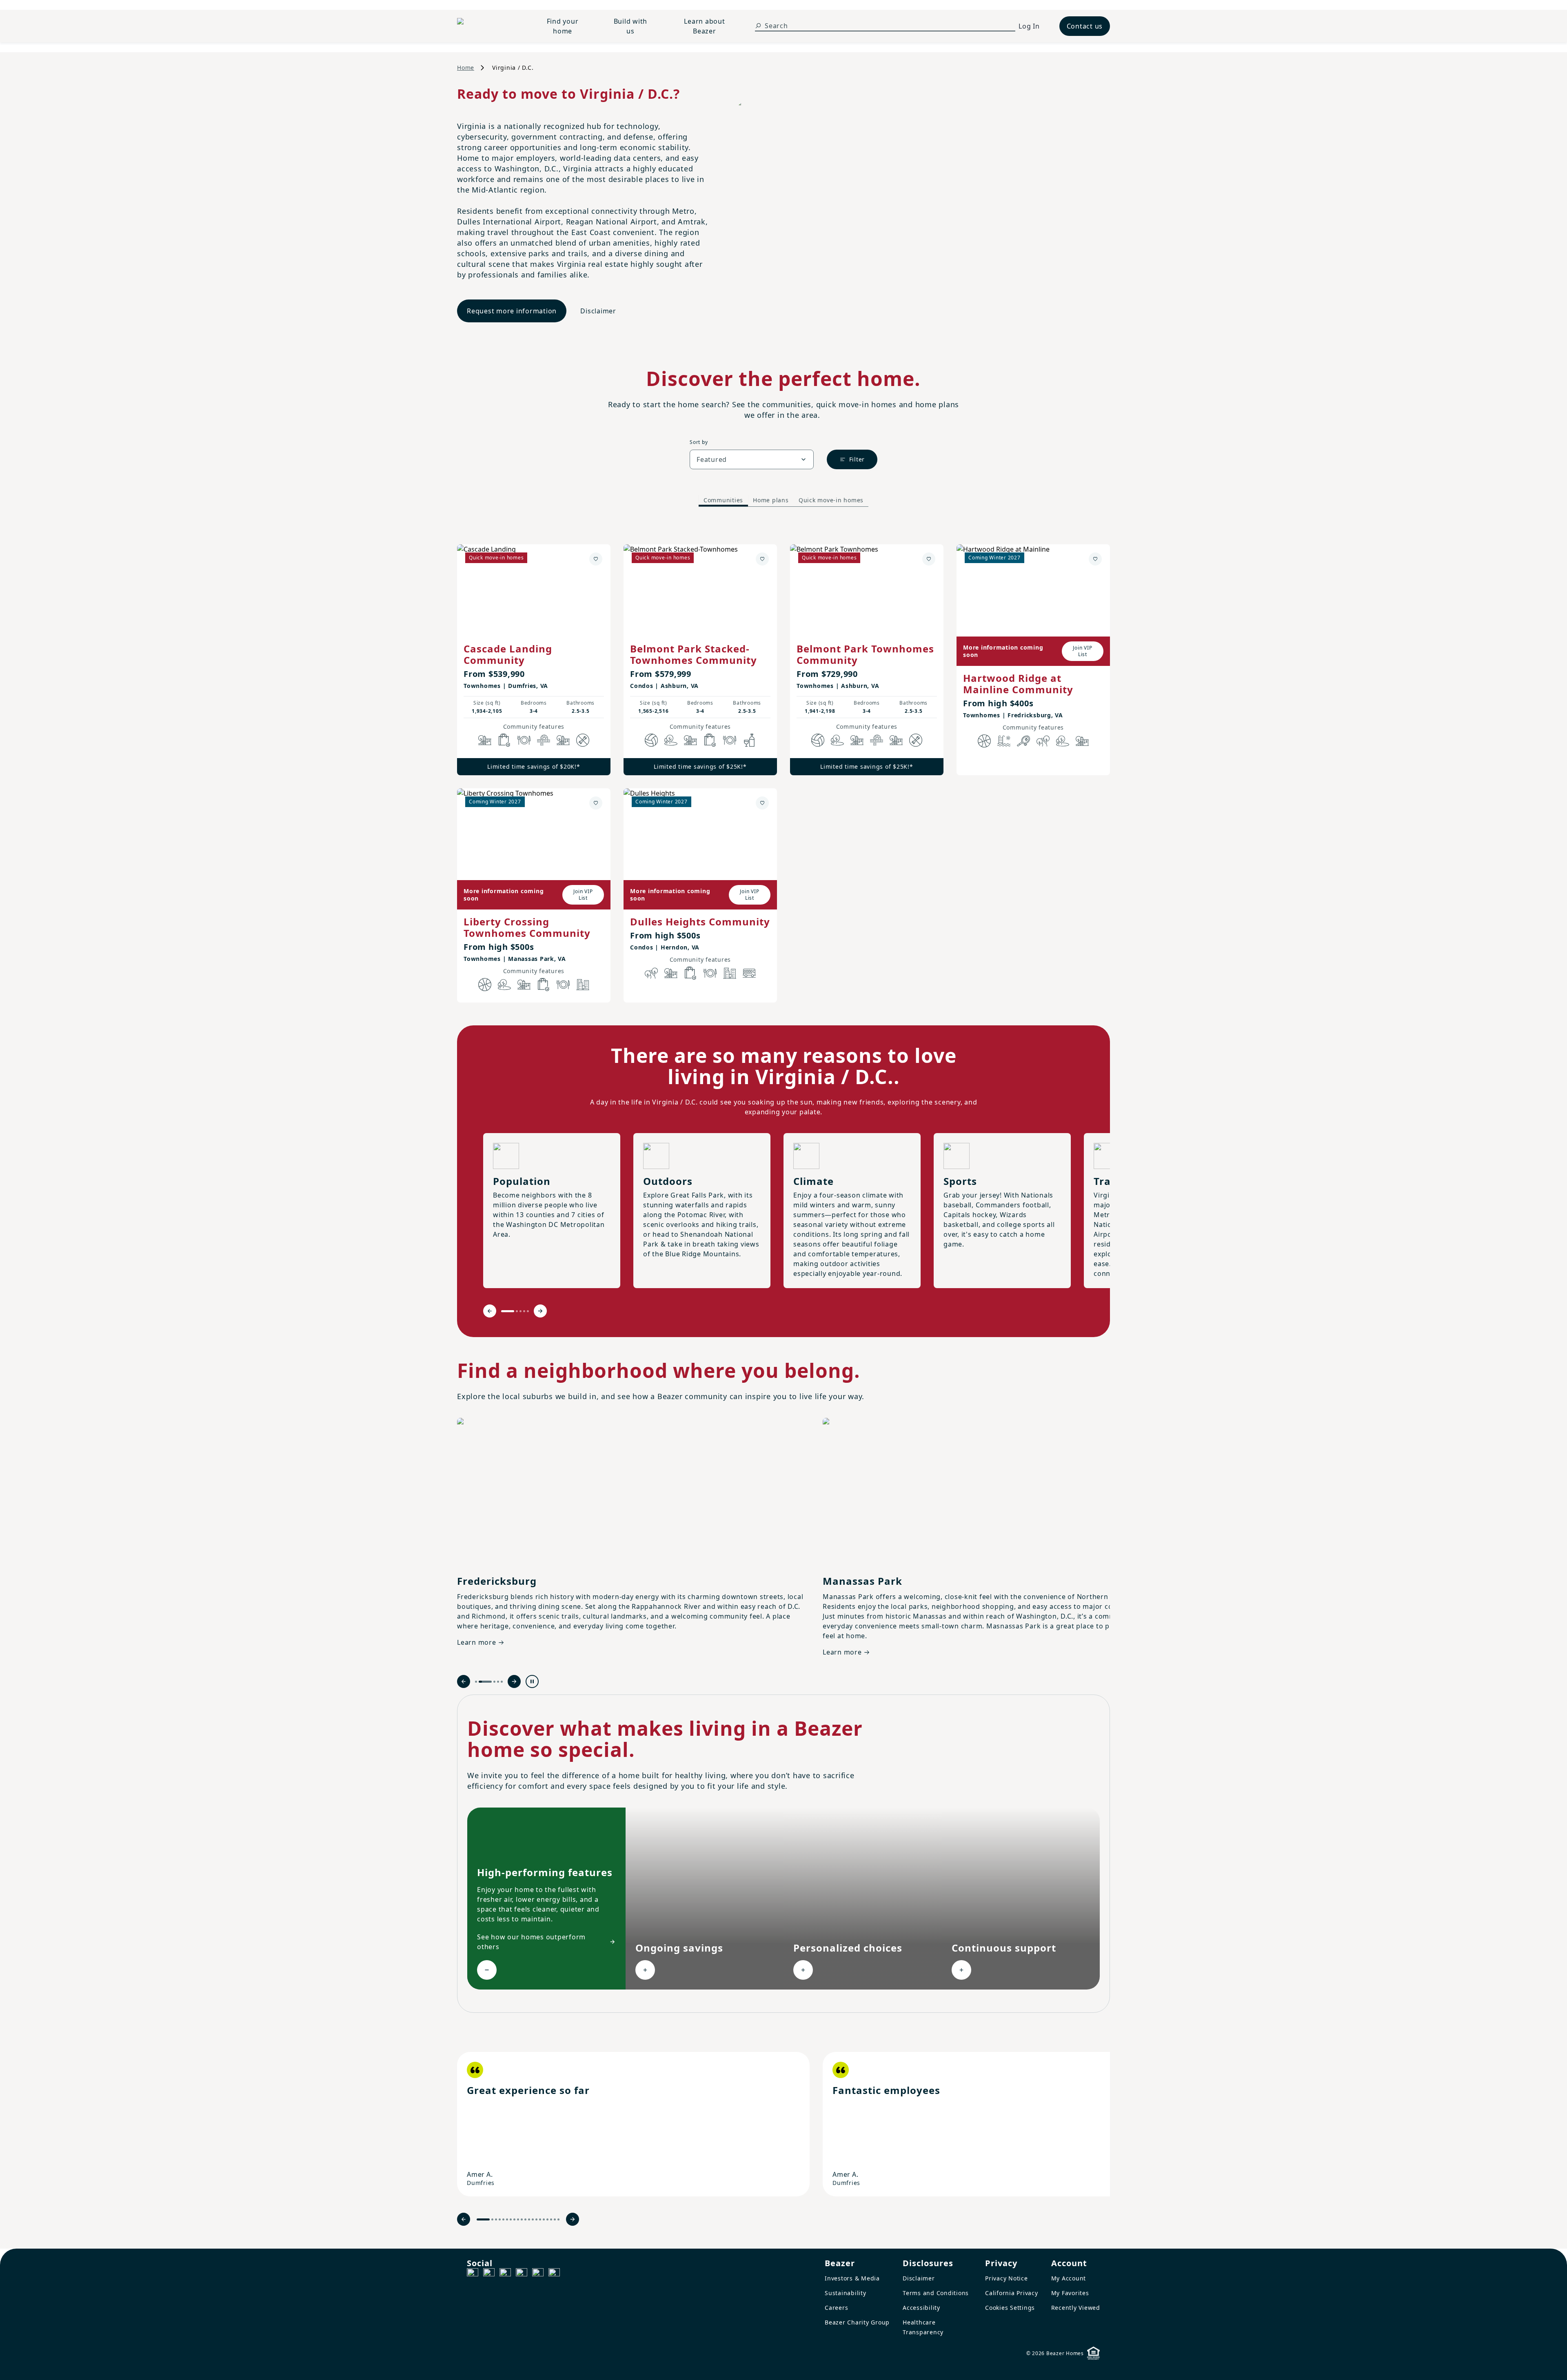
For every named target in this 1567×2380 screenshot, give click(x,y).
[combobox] (752, 459)
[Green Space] (671, 740)
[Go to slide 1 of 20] (483, 2219)
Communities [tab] (723, 500)
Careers (836, 2308)
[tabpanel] (783, 765)
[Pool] (1004, 741)
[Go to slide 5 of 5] (528, 1311)
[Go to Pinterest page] (554, 2274)
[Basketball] (984, 741)
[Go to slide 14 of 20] (536, 2219)
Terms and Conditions (936, 2293)
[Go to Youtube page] (538, 2274)
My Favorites (1070, 2293)
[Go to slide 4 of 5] (524, 1311)
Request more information (512, 311)
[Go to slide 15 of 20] (540, 2219)
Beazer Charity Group (857, 2322)
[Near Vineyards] (749, 740)
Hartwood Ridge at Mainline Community (1018, 684)
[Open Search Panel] (758, 26)
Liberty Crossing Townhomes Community (527, 927)
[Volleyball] (651, 740)
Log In (1029, 26)
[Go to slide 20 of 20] (558, 2219)
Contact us (1085, 26)
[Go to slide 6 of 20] (507, 2219)
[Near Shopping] (504, 740)
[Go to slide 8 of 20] (514, 2219)
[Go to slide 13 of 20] (533, 2219)
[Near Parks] (485, 740)
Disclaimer (598, 311)
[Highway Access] (544, 740)
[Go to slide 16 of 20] (544, 2219)
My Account (1069, 2278)
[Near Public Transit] (749, 973)
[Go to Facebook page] (473, 2274)
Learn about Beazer (704, 26)
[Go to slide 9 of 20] (518, 2219)
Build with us (631, 26)
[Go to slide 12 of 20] (529, 2219)
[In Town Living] (583, 985)
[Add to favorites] (596, 559)
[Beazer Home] (488, 26)
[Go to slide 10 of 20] (522, 2219)
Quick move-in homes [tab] (831, 500)
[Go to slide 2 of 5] (517, 1311)
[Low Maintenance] (583, 740)
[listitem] (633, 2124)
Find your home (563, 26)
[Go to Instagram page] (489, 2274)
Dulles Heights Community (700, 922)
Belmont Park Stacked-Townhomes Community (694, 654)
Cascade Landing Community (508, 654)
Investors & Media (852, 2278)
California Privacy (1012, 2293)
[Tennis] (1023, 741)
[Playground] (563, 740)
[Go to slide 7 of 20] (511, 2219)
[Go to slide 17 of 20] (547, 2219)
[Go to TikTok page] (505, 2274)
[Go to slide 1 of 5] (508, 1311)
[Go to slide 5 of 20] (503, 2219)
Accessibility (921, 2308)
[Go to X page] (522, 2274)
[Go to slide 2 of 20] (492, 2219)
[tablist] (783, 500)
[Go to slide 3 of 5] (520, 1311)
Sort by (699, 442)
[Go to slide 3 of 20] (496, 2219)
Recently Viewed (1076, 2308)
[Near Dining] (524, 740)
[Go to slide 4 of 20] (500, 2219)
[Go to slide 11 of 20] (525, 2219)
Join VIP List (1082, 651)
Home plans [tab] (771, 500)
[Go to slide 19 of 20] (555, 2219)
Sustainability (846, 2293)
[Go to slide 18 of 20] (551, 2219)
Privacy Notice (1007, 2278)
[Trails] (1043, 741)
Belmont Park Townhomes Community (865, 654)
